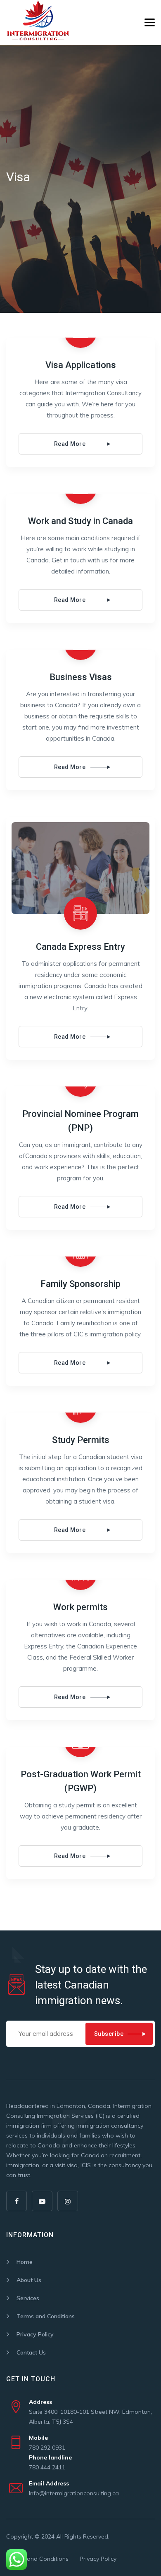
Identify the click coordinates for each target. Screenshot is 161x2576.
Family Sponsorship (80, 1284)
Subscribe (109, 2034)
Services (28, 2298)
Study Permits (81, 1440)
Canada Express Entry (80, 947)
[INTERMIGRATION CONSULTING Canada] (38, 23)
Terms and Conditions (46, 2316)
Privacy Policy (35, 2334)
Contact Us (31, 2352)
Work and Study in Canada (80, 521)
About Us (29, 2280)
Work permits (80, 1607)
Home (25, 2262)
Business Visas (81, 677)
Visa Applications (81, 365)
